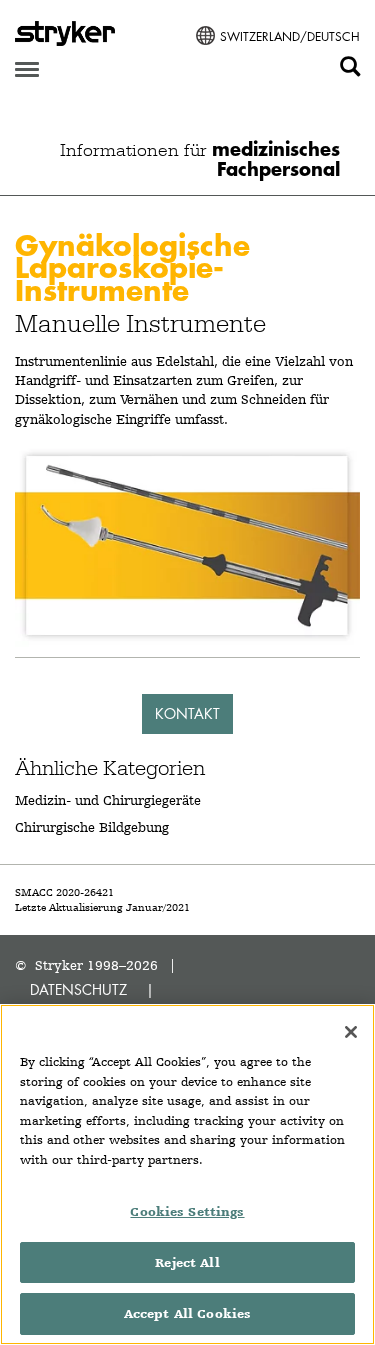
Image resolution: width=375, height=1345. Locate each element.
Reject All (187, 1262)
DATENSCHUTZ (78, 989)
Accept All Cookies (187, 1313)
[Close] (351, 1032)
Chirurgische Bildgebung (92, 827)
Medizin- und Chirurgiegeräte (108, 800)
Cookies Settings (187, 1211)
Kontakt (187, 713)
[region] (187, 1174)
